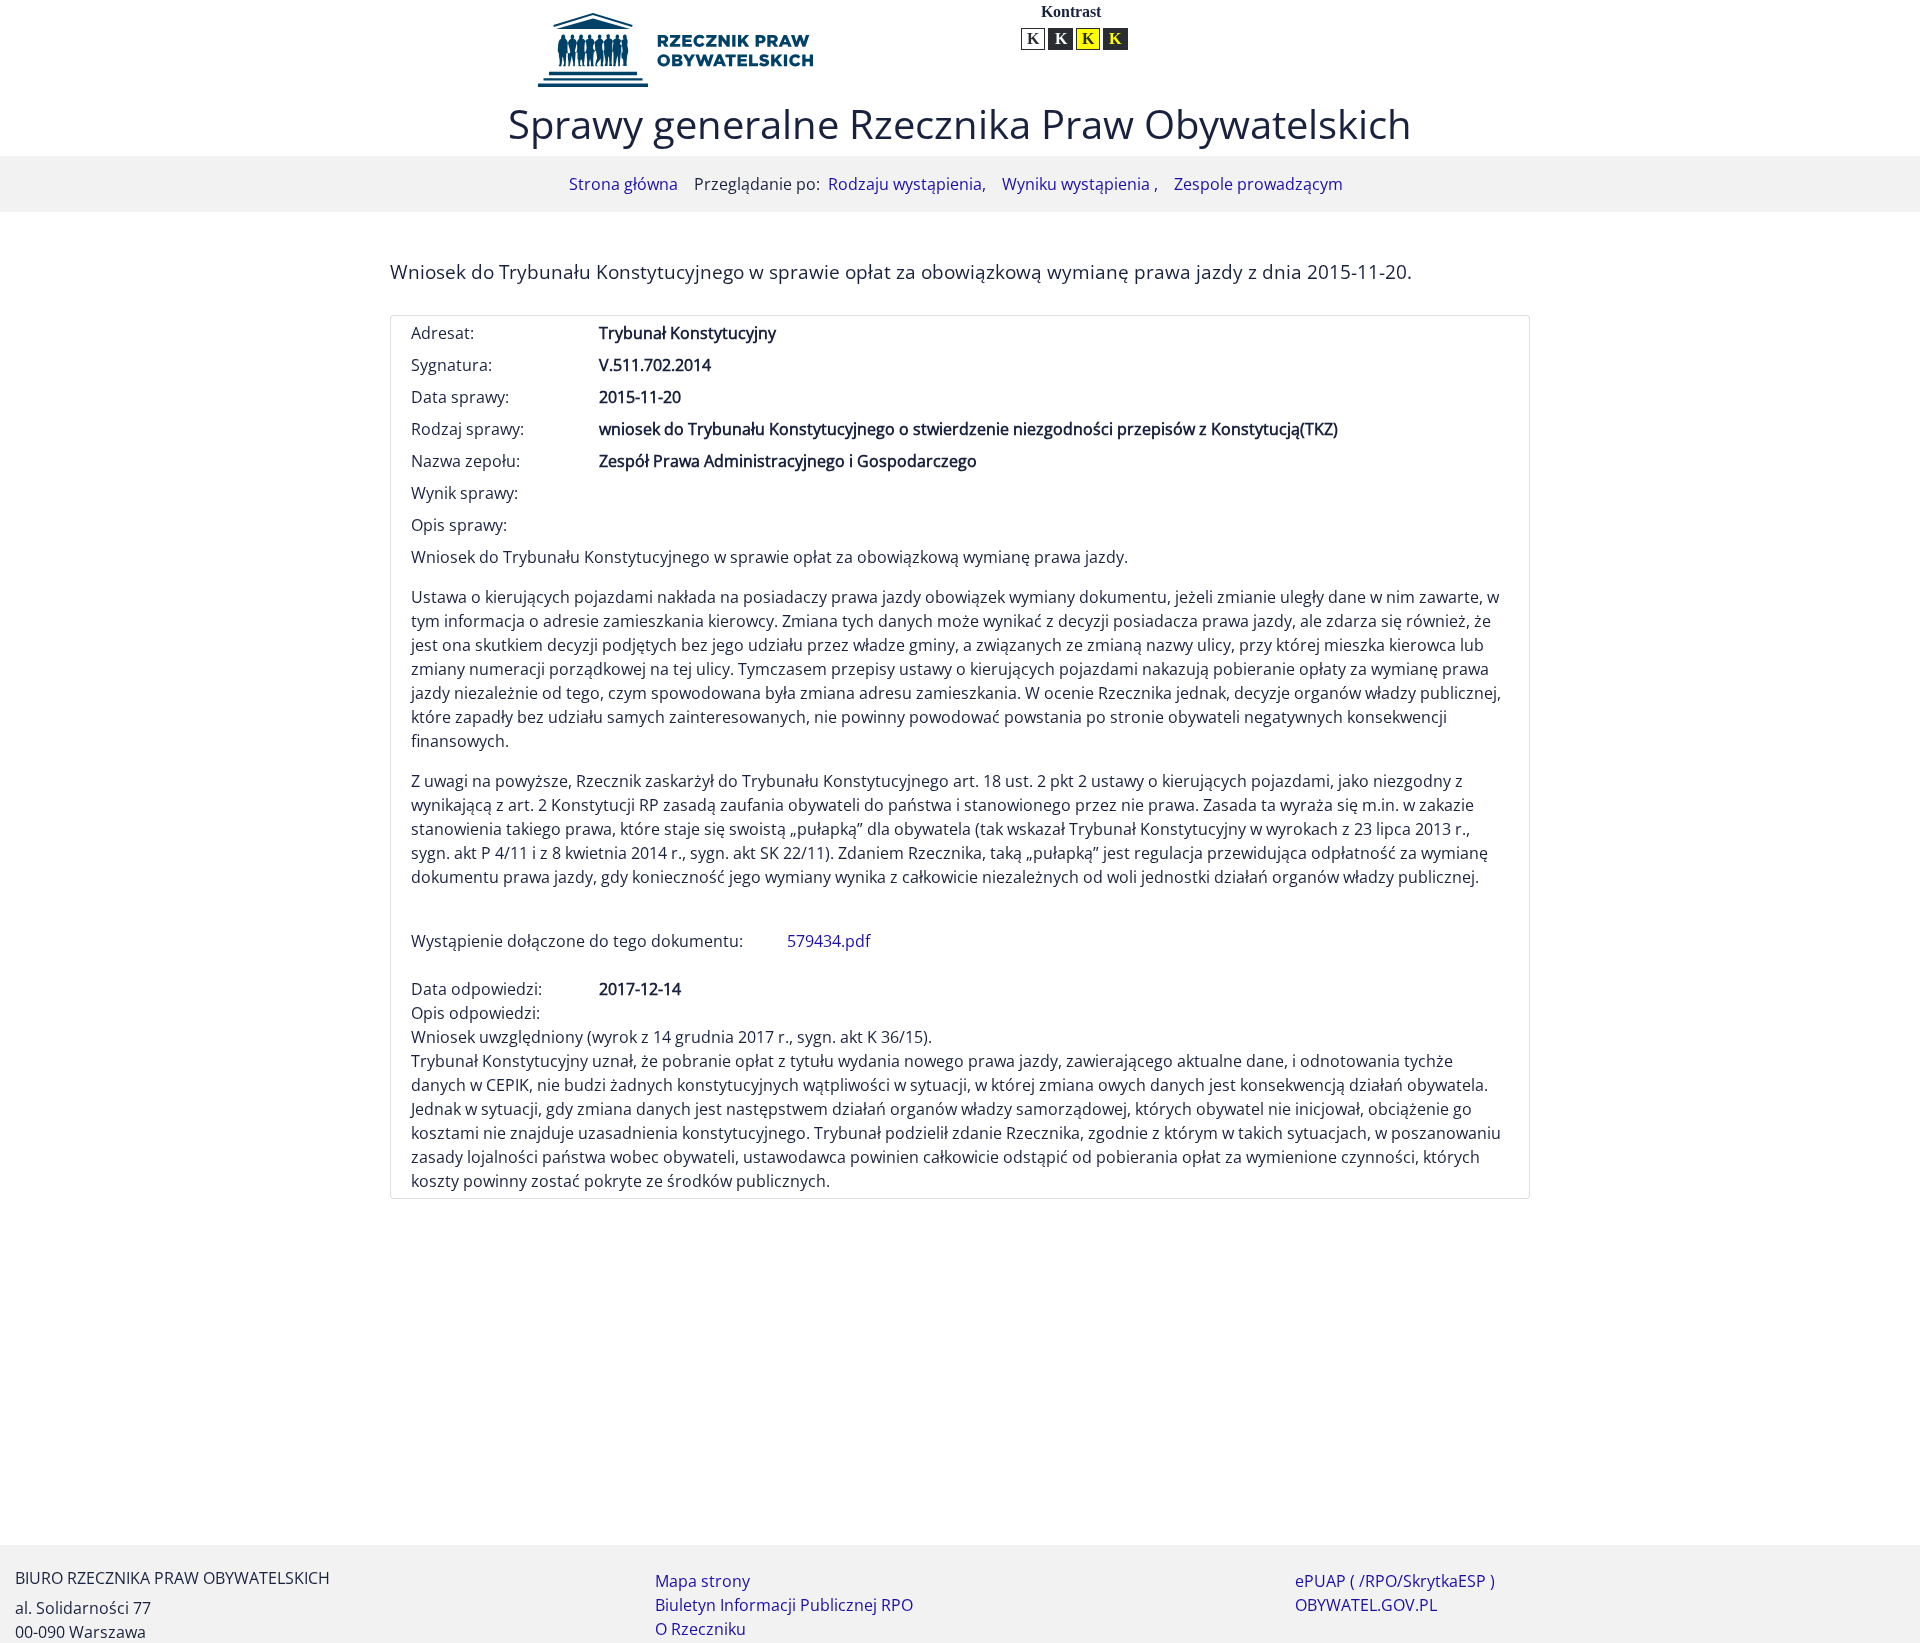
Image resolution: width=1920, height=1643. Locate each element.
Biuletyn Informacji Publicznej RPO (784, 1605)
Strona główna (623, 184)
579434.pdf (828, 941)
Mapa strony (702, 1581)
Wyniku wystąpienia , (1080, 184)
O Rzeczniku (700, 1629)
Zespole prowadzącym (1258, 184)
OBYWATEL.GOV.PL (1366, 1605)
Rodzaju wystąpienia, (907, 184)
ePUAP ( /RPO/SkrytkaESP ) (1395, 1581)
